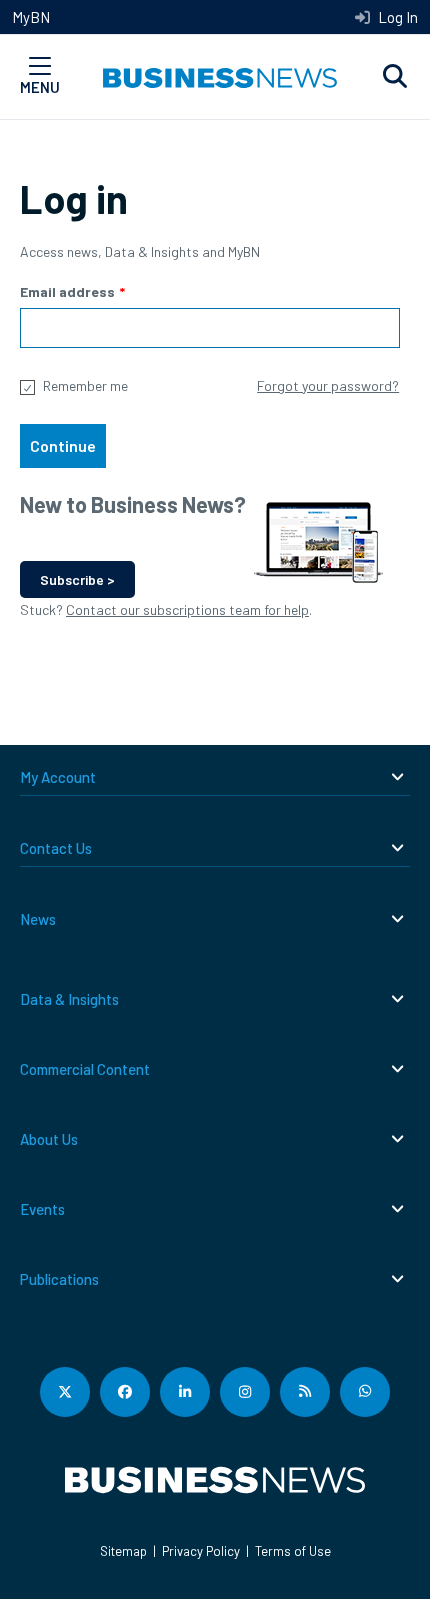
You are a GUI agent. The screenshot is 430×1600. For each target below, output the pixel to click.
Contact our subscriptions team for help (187, 609)
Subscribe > (77, 579)
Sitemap (123, 1551)
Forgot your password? (328, 385)
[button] (395, 77)
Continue (63, 445)
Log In (396, 17)
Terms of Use (293, 1551)
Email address (67, 291)
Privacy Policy (201, 1551)
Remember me (85, 385)
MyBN (31, 17)
